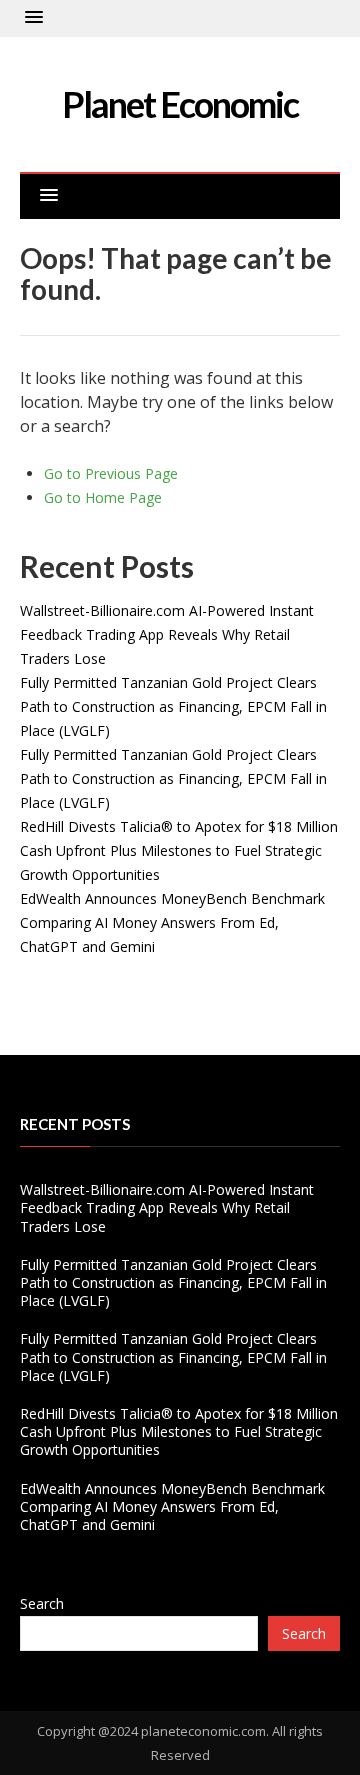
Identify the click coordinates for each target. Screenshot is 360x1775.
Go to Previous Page (111, 473)
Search (42, 1603)
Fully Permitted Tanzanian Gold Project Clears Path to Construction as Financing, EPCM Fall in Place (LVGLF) (173, 706)
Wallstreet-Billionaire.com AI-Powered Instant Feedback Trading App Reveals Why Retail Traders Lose (167, 634)
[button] (34, 18)
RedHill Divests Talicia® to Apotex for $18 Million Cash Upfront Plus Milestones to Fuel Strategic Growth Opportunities (179, 850)
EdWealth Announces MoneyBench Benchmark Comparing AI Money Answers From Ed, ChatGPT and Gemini (172, 922)
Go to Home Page (103, 497)
